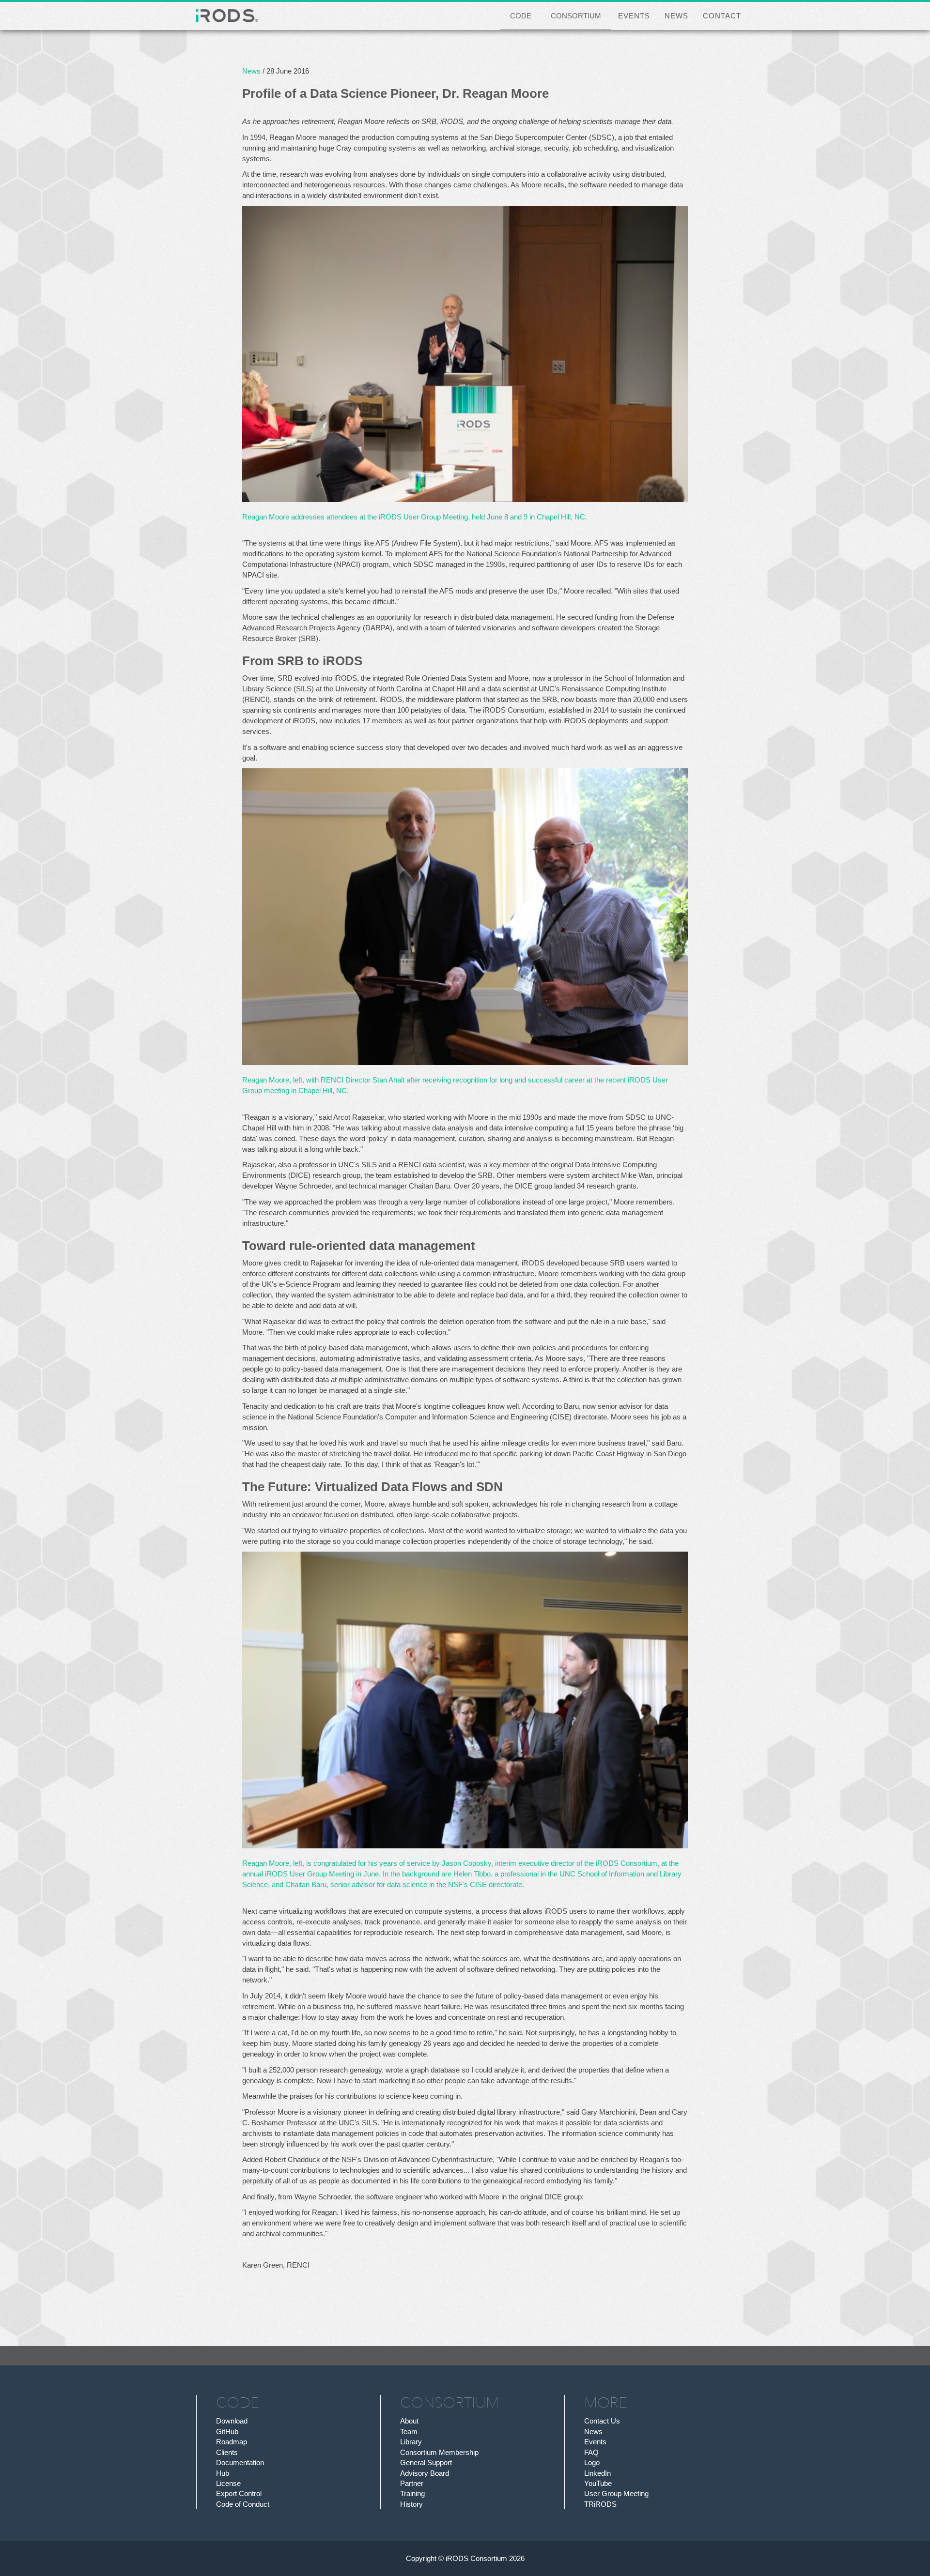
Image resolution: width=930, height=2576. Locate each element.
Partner (412, 2483)
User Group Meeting (616, 2493)
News (251, 71)
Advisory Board (425, 2473)
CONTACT (722, 16)
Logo (592, 2462)
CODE (521, 16)
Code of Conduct (243, 2504)
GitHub (227, 2431)
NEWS (676, 16)
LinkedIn (597, 2473)
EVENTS (634, 16)
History (411, 2504)
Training (412, 2493)
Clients (227, 2452)
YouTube (598, 2483)
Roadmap (232, 2442)
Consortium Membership (439, 2452)
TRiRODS (600, 2504)
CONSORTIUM (576, 16)
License (228, 2483)
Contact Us (602, 2421)
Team (409, 2431)
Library (411, 2442)
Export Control (239, 2493)
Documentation (240, 2462)
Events (595, 2442)
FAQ (591, 2452)
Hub (223, 2473)
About (409, 2421)
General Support (426, 2462)
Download (232, 2421)
